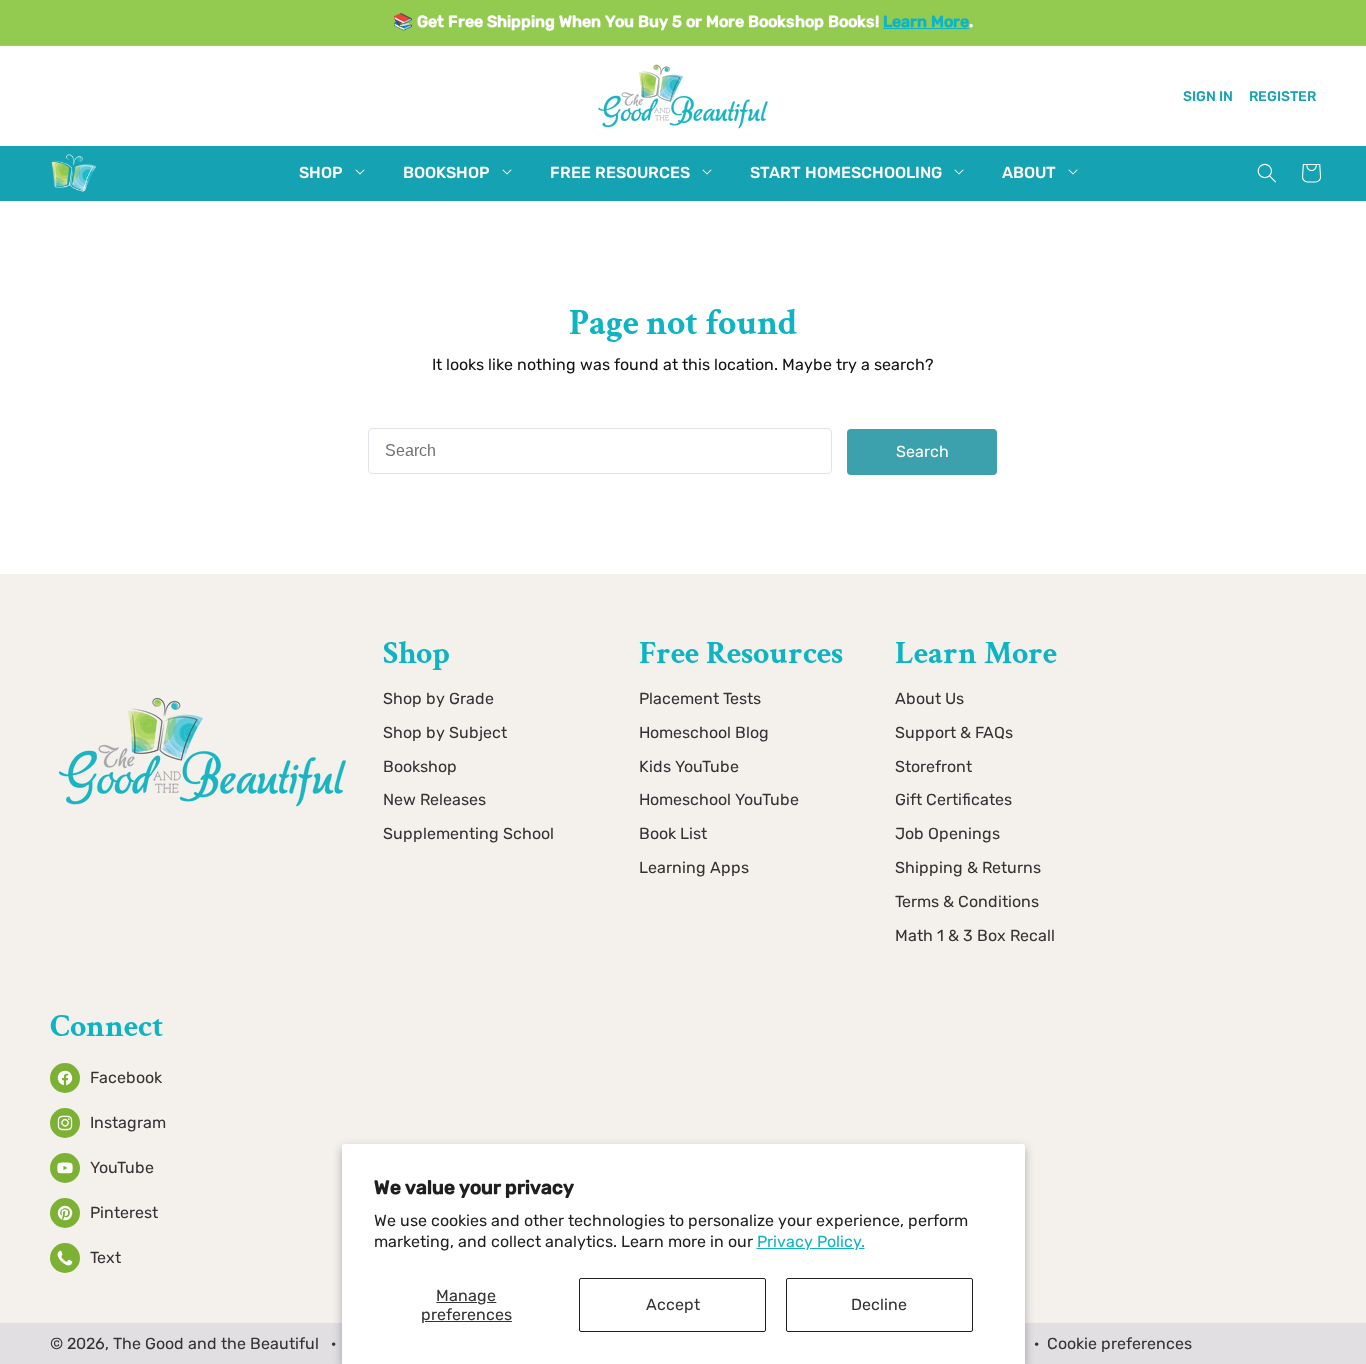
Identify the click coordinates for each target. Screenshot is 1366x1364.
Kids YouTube (689, 766)
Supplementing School (468, 834)
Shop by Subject (445, 732)
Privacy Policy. (811, 1241)
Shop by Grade (438, 698)
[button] (321, 173)
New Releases (434, 800)
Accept (673, 1304)
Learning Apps (694, 867)
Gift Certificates (953, 800)
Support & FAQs (954, 732)
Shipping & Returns (968, 867)
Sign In (1208, 95)
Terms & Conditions (967, 901)
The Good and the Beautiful (216, 1343)
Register (1282, 95)
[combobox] (600, 451)
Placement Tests (700, 698)
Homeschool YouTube (719, 800)
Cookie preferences (1119, 1343)
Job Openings (947, 834)
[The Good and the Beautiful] (74, 191)
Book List (673, 834)
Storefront (933, 766)
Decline (879, 1304)
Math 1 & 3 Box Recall (975, 935)
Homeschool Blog (704, 732)
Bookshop (420, 766)
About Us (929, 698)
